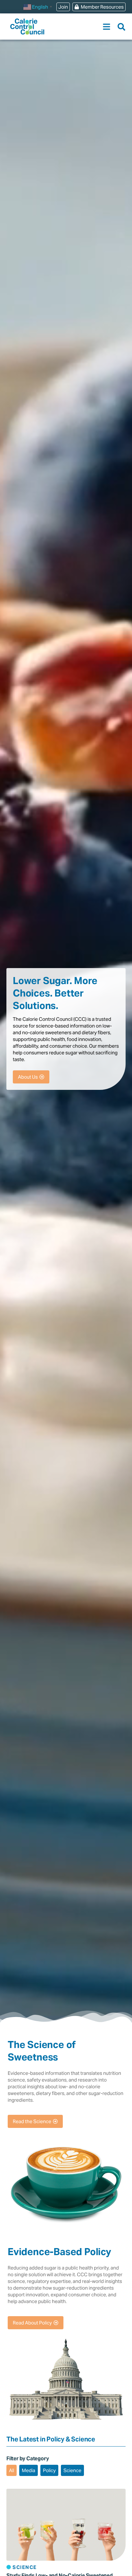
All (12, 2470)
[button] (107, 27)
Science (72, 2470)
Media (29, 2470)
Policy (49, 2470)
